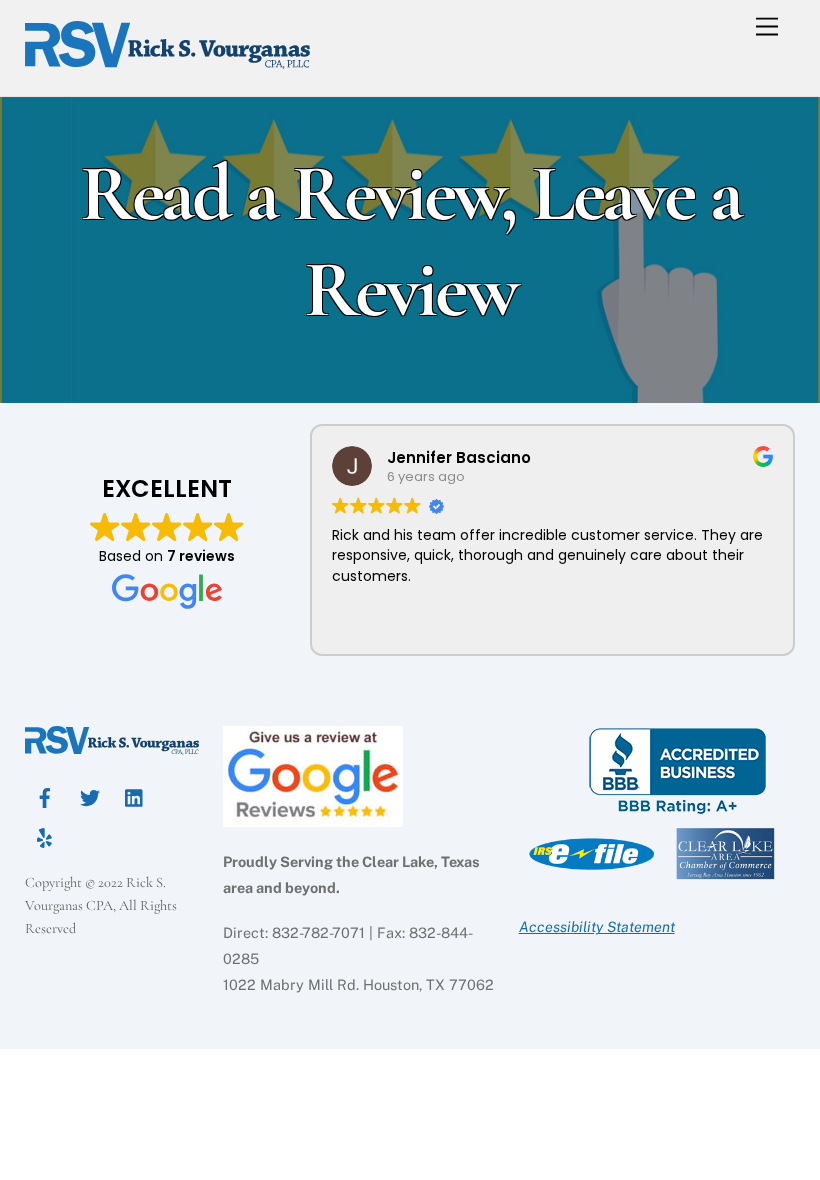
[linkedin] (135, 795)
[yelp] (45, 835)
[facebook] (45, 795)
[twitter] (90, 795)
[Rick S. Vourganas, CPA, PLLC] (167, 60)
